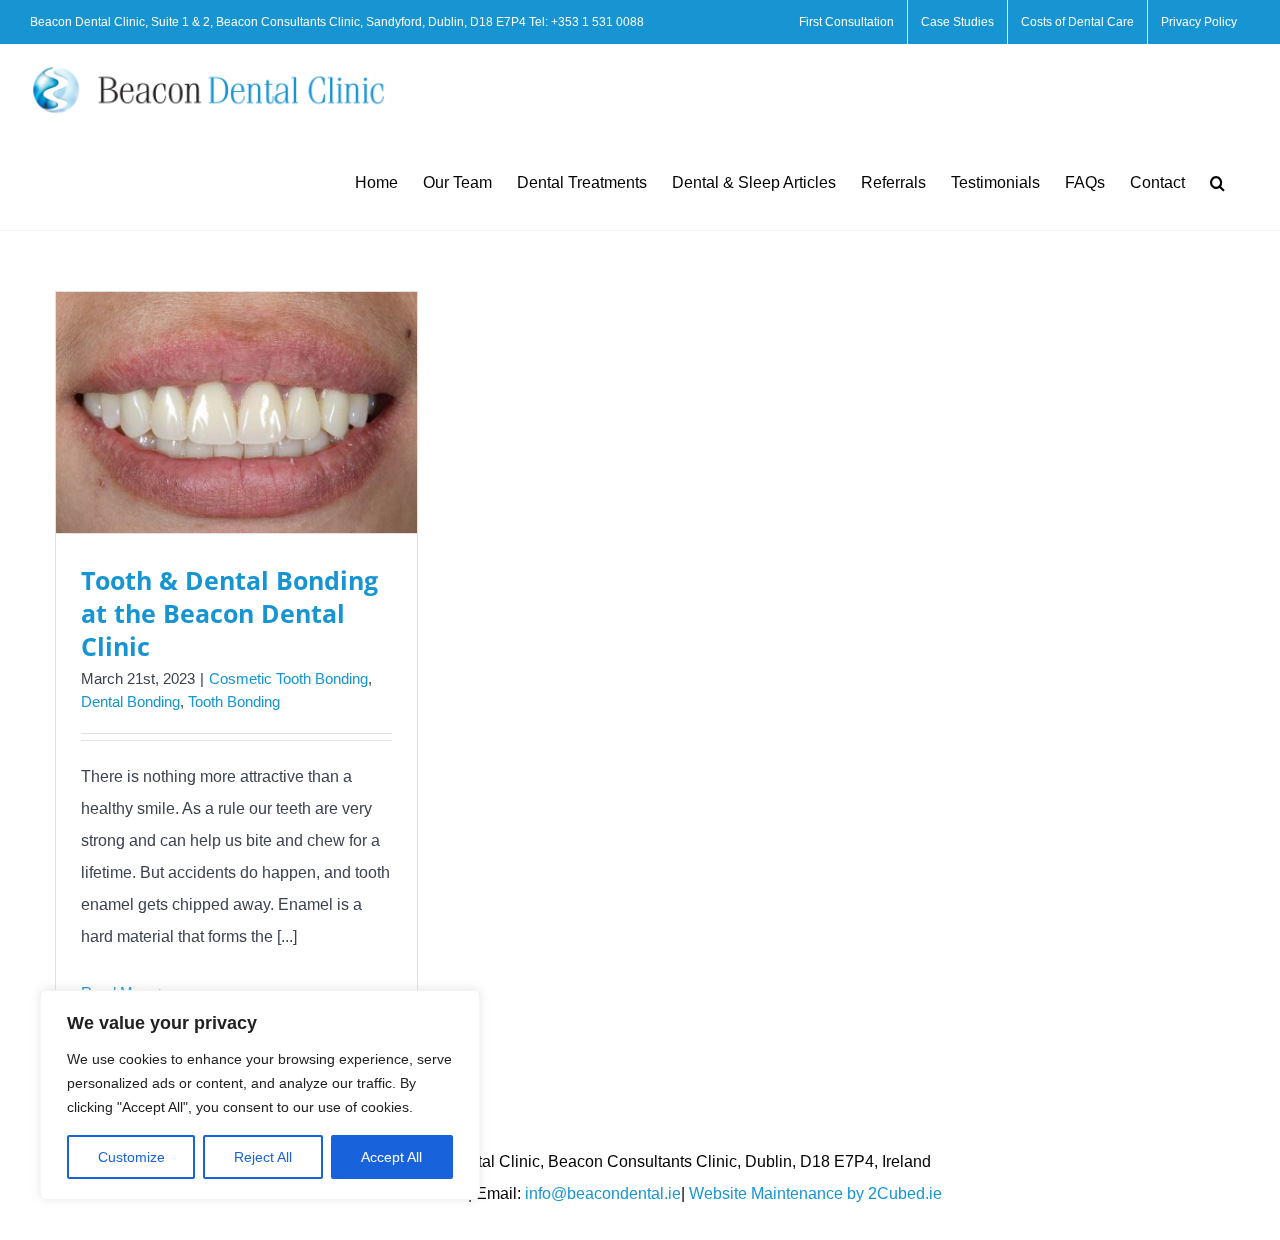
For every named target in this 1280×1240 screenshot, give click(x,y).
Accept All (391, 1157)
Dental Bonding (130, 701)
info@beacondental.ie (603, 1193)
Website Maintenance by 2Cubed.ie (815, 1193)
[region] (260, 1095)
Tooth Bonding (234, 701)
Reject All (263, 1157)
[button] (1217, 182)
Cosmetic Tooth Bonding (288, 678)
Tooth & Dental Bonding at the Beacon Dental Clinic (229, 613)
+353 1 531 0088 (597, 22)
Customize (131, 1157)
